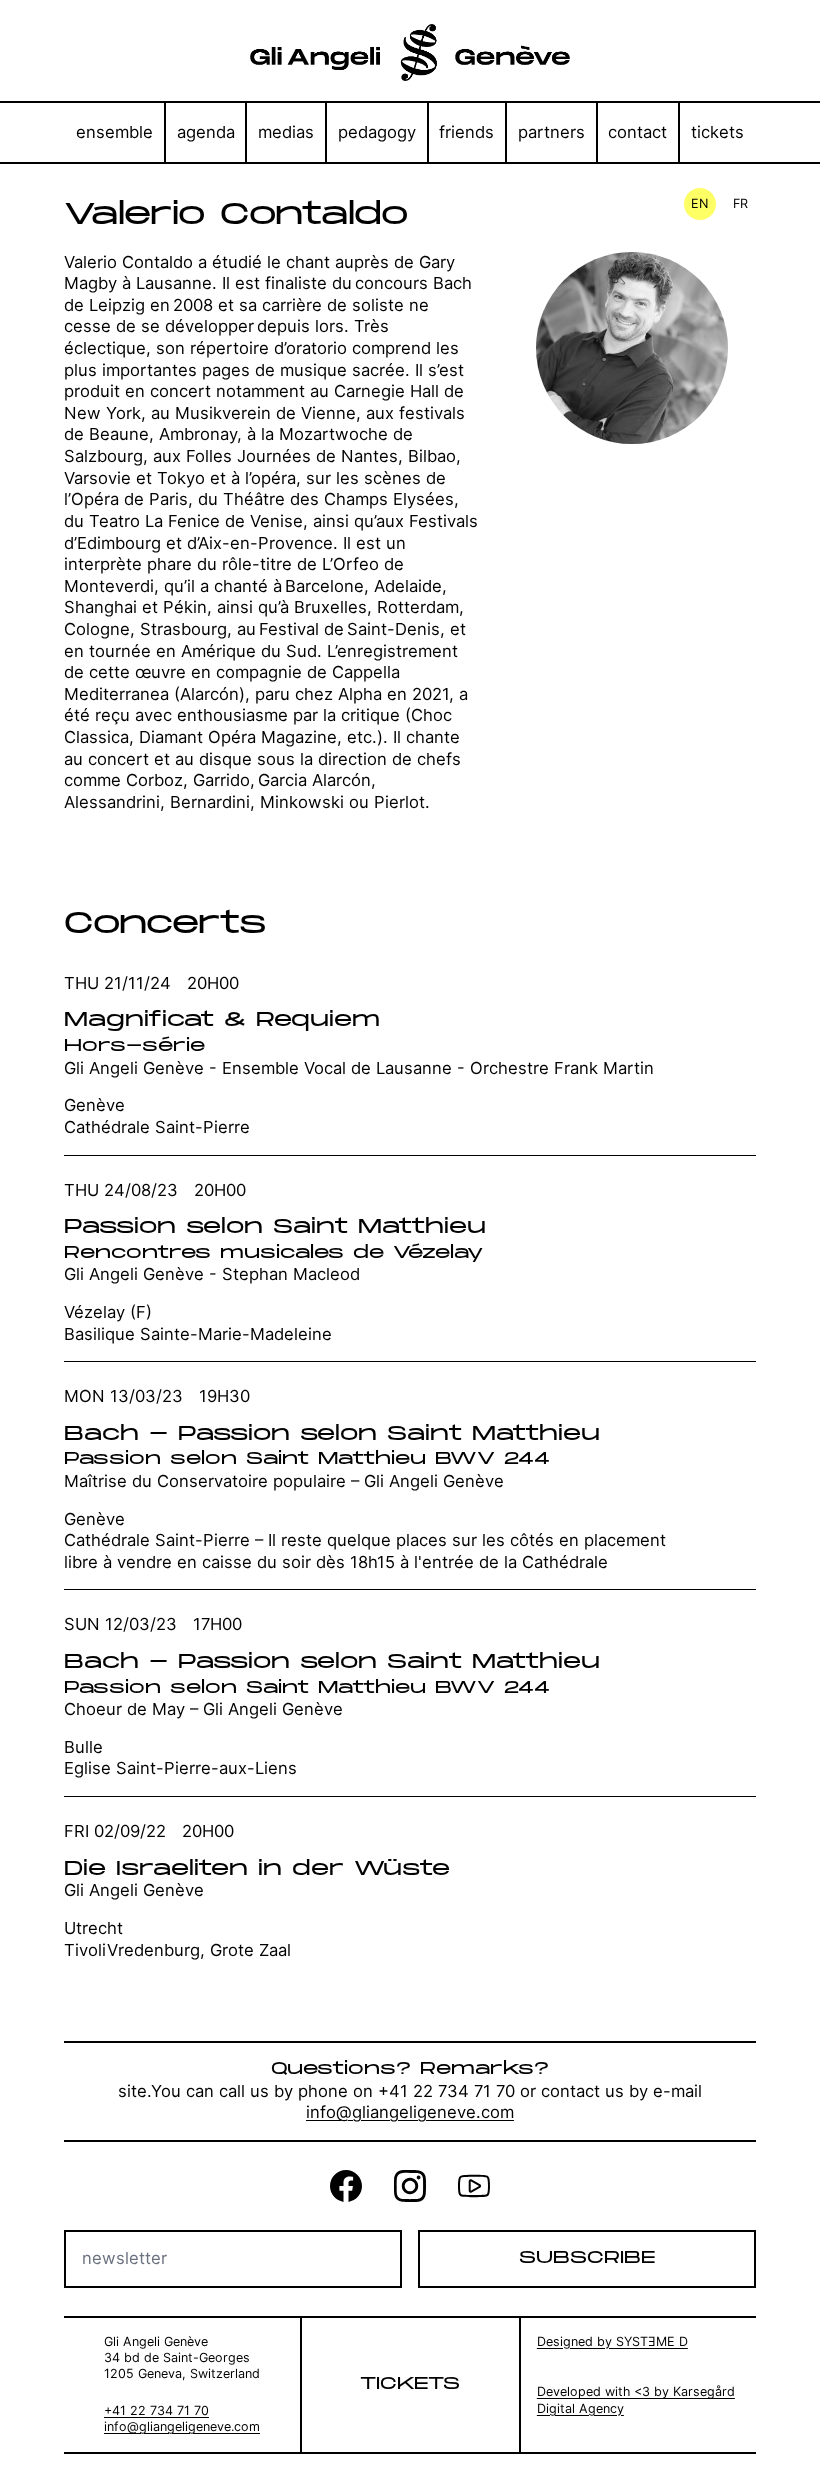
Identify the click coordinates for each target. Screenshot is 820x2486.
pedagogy (377, 132)
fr (740, 203)
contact (637, 132)
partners (551, 132)
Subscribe (587, 2258)
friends (466, 132)
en (700, 203)
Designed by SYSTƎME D (612, 2341)
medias (286, 132)
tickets (717, 132)
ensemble (114, 132)
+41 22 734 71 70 (156, 2410)
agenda (206, 132)
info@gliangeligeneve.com (410, 2112)
